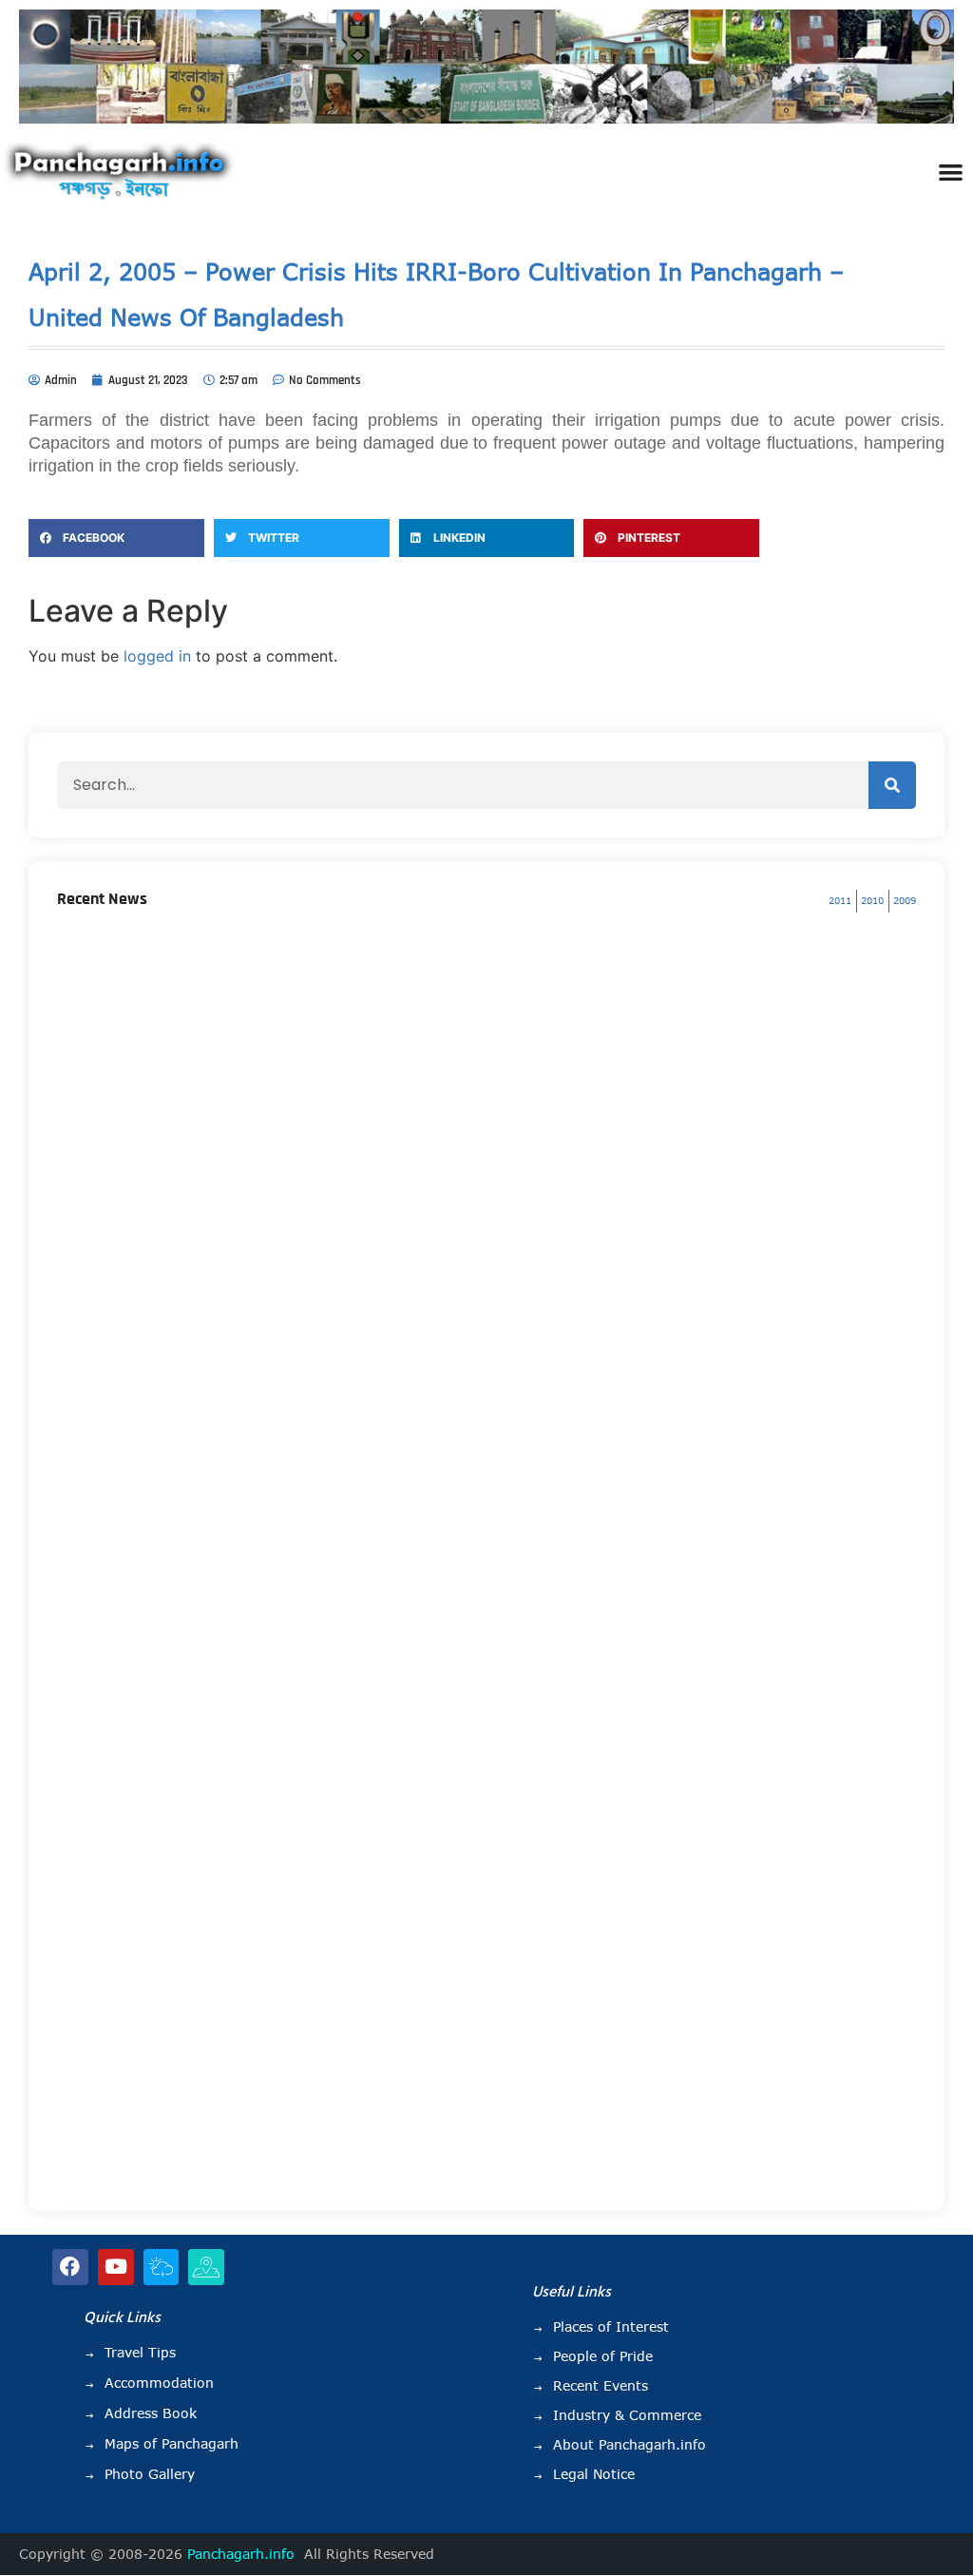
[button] (951, 172)
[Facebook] (70, 2267)
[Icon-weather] (162, 2267)
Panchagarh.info (241, 2554)
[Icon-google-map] (206, 2267)
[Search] (892, 785)
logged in (157, 656)
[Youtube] (116, 2267)
